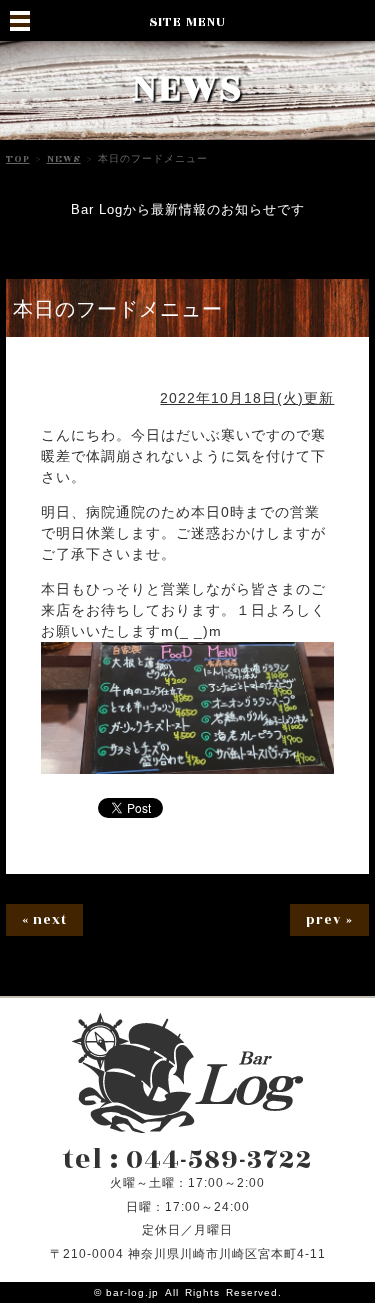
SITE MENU (187, 22)
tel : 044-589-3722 (188, 1160)
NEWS (64, 159)
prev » (329, 920)
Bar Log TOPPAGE (188, 1073)
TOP (18, 159)
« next (44, 920)
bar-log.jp (132, 1292)
